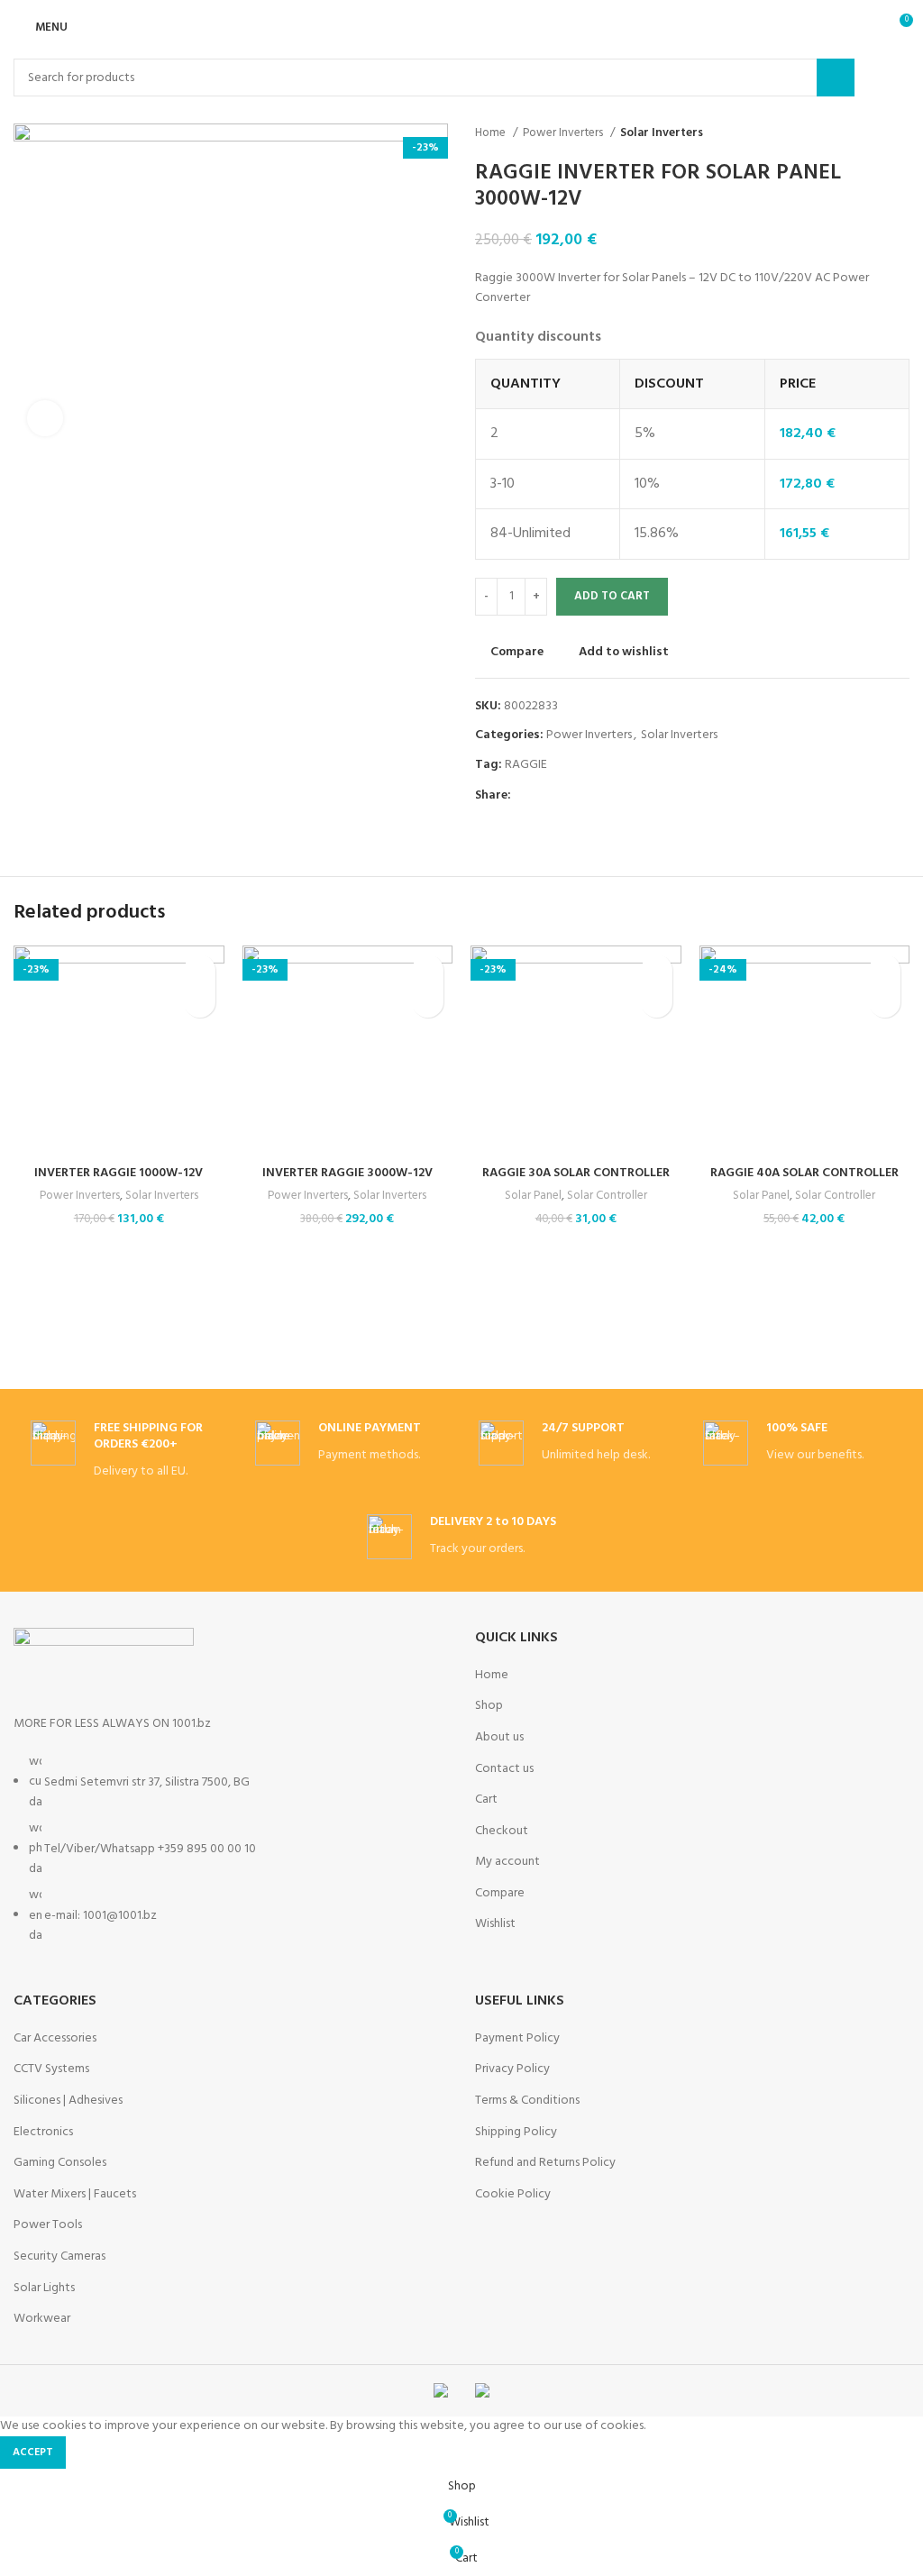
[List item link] (231, 1859)
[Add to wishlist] (200, 970)
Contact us (504, 1769)
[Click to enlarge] (45, 418)
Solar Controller (607, 1197)
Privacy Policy (512, 2069)
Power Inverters (564, 133)
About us (499, 1738)
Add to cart (612, 596)
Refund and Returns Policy (545, 2163)
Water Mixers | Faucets (75, 2195)
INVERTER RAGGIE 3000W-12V (347, 1173)
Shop (489, 1706)
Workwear (42, 2319)
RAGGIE (526, 765)
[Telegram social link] (609, 796)
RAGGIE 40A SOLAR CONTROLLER (804, 1173)
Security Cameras (59, 2257)
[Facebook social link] (526, 796)
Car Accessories (55, 2039)
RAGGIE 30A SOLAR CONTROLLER (576, 1173)
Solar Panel (533, 1197)
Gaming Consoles (60, 2163)
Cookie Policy (513, 2195)
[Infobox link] (125, 1452)
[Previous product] (864, 133)
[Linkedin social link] (588, 796)
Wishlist (495, 1924)
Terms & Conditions (527, 2101)
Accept (33, 2453)
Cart (486, 1800)
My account (507, 1862)
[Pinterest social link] (567, 796)
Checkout (502, 1832)
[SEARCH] (836, 78)
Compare (500, 1894)
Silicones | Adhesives (68, 2101)
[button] (200, 1002)
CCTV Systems (51, 2069)
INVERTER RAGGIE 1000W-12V (119, 1173)
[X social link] (547, 796)
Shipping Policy (516, 2133)
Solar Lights (44, 2288)
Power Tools (48, 2225)
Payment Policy (517, 2039)
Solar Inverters (662, 133)
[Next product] (900, 133)
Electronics (43, 2133)
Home (492, 133)
